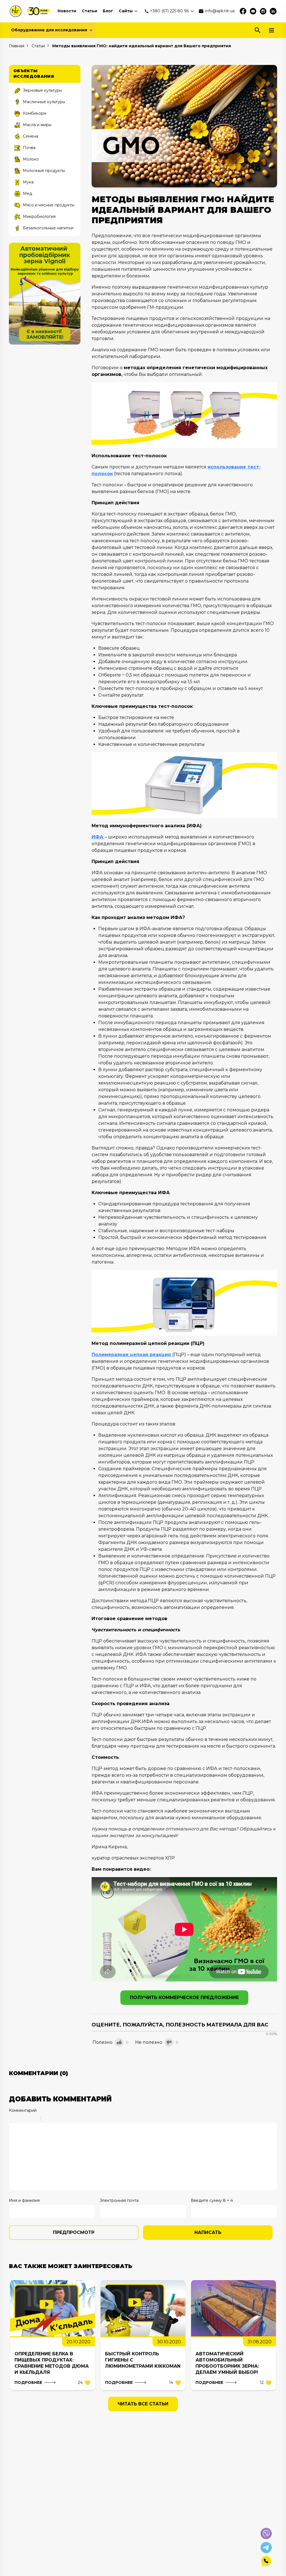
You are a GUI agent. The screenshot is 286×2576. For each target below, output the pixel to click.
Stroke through (34, 2119)
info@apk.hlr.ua (220, 11)
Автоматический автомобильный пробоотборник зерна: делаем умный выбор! (227, 2363)
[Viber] (266, 2533)
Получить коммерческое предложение (184, 1998)
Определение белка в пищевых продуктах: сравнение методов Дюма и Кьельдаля (52, 2363)
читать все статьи (143, 2404)
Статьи (90, 11)
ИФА (98, 837)
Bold (13, 2119)
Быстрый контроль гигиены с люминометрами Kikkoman (143, 2360)
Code (55, 2119)
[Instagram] (263, 11)
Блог (108, 11)
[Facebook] (243, 11)
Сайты (126, 11)
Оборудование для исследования (49, 30)
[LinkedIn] (273, 11)
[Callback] (266, 2561)
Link (62, 2119)
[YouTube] (253, 11)
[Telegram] (266, 2547)
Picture (69, 2119)
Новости (67, 11)
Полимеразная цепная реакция (132, 1355)
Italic (20, 2119)
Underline (27, 2119)
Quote (47, 2119)
